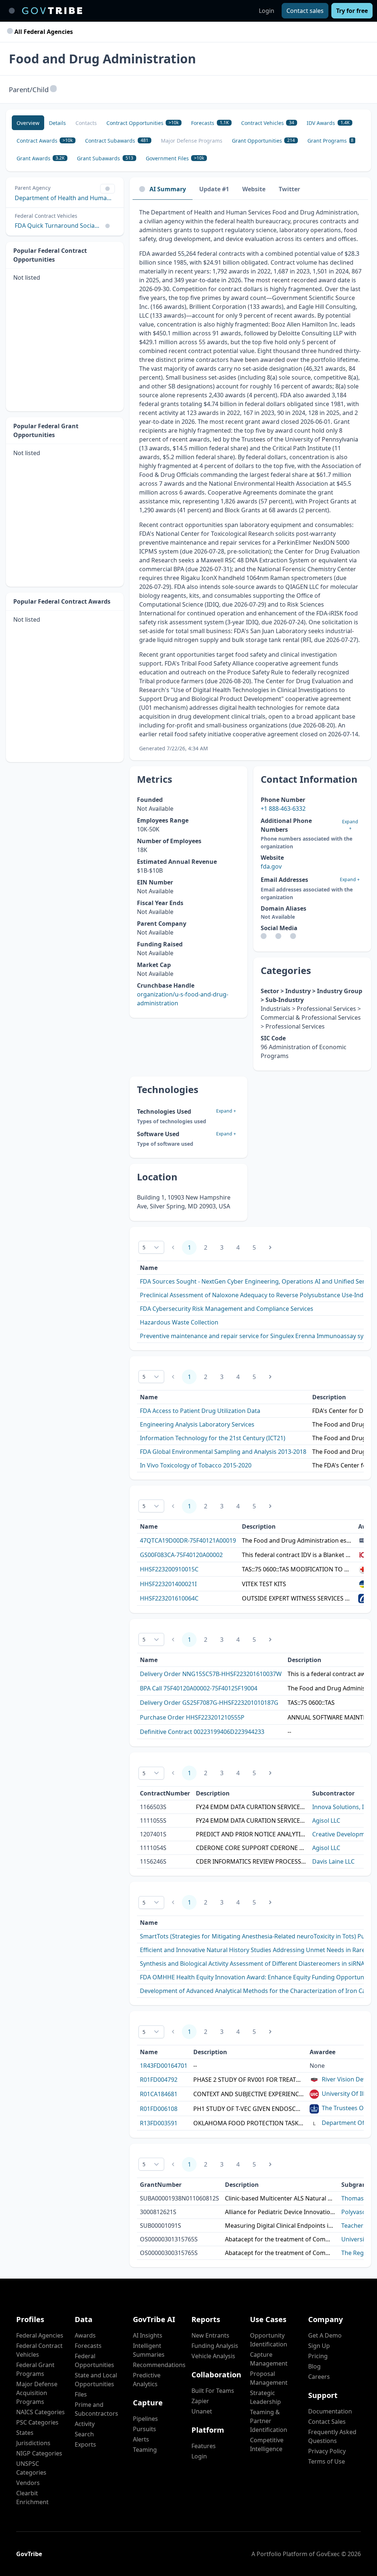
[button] (53, 89)
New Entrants (210, 2335)
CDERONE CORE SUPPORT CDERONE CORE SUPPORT (251, 1848)
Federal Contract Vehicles (39, 2350)
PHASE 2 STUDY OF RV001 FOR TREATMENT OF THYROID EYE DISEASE (249, 2080)
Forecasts (88, 2346)
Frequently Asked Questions (332, 2436)
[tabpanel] (250, 480)
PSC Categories (37, 2422)
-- (289, 1732)
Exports (85, 2444)
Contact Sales (327, 2422)
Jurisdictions (33, 2443)
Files (81, 2394)
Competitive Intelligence (267, 2444)
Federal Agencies (40, 2335)
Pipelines (145, 2419)
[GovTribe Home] (52, 11)
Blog (314, 2366)
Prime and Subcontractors (96, 2409)
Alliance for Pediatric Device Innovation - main (280, 2212)
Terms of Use (327, 2461)
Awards (85, 2335)
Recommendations (159, 2365)
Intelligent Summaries (149, 2350)
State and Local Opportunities (96, 2380)
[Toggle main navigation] (12, 11)
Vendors (28, 2483)
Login (267, 11)
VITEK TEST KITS (264, 1584)
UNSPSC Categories (31, 2468)
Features (204, 2446)
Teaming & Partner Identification (269, 2421)
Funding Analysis (215, 2346)
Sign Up (319, 2346)
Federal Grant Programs (35, 2369)
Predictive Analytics (147, 2380)
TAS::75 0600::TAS (311, 1703)
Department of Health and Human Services (65, 198)
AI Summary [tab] (168, 189)
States (25, 2433)
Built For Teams (213, 2391)
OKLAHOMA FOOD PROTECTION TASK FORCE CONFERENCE (249, 2123)
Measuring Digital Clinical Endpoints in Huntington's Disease (280, 2226)
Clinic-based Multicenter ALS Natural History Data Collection (280, 2198)
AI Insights (148, 2335)
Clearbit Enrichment (32, 2498)
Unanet (202, 2411)
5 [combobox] (144, 1247)
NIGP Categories (39, 2453)
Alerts (141, 2439)
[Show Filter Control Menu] (108, 189)
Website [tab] (254, 189)
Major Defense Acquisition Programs (37, 2393)
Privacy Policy (327, 2451)
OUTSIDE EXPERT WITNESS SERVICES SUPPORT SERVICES (297, 1598)
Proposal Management (269, 2378)
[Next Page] (270, 1247)
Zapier (200, 2401)
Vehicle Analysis (213, 2356)
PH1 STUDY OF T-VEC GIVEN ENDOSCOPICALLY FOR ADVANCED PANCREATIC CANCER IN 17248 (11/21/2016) (249, 2109)
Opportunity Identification (269, 2340)
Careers (319, 2377)
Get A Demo (325, 2335)
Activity (85, 2424)
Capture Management (269, 2359)
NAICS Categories (40, 2412)
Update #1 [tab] (214, 189)
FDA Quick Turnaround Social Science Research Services (57, 226)
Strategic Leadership (265, 2397)
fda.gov (271, 866)
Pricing (318, 2356)
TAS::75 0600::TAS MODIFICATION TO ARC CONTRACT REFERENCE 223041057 (297, 1569)
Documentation (330, 2411)
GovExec (328, 2554)
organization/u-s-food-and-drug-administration (183, 999)
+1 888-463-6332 (283, 809)
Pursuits (145, 2429)
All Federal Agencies (43, 32)
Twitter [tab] (289, 189)
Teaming (145, 2450)
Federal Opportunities (94, 2360)
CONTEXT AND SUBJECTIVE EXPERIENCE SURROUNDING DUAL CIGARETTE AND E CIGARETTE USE (249, 2094)
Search (84, 2434)
